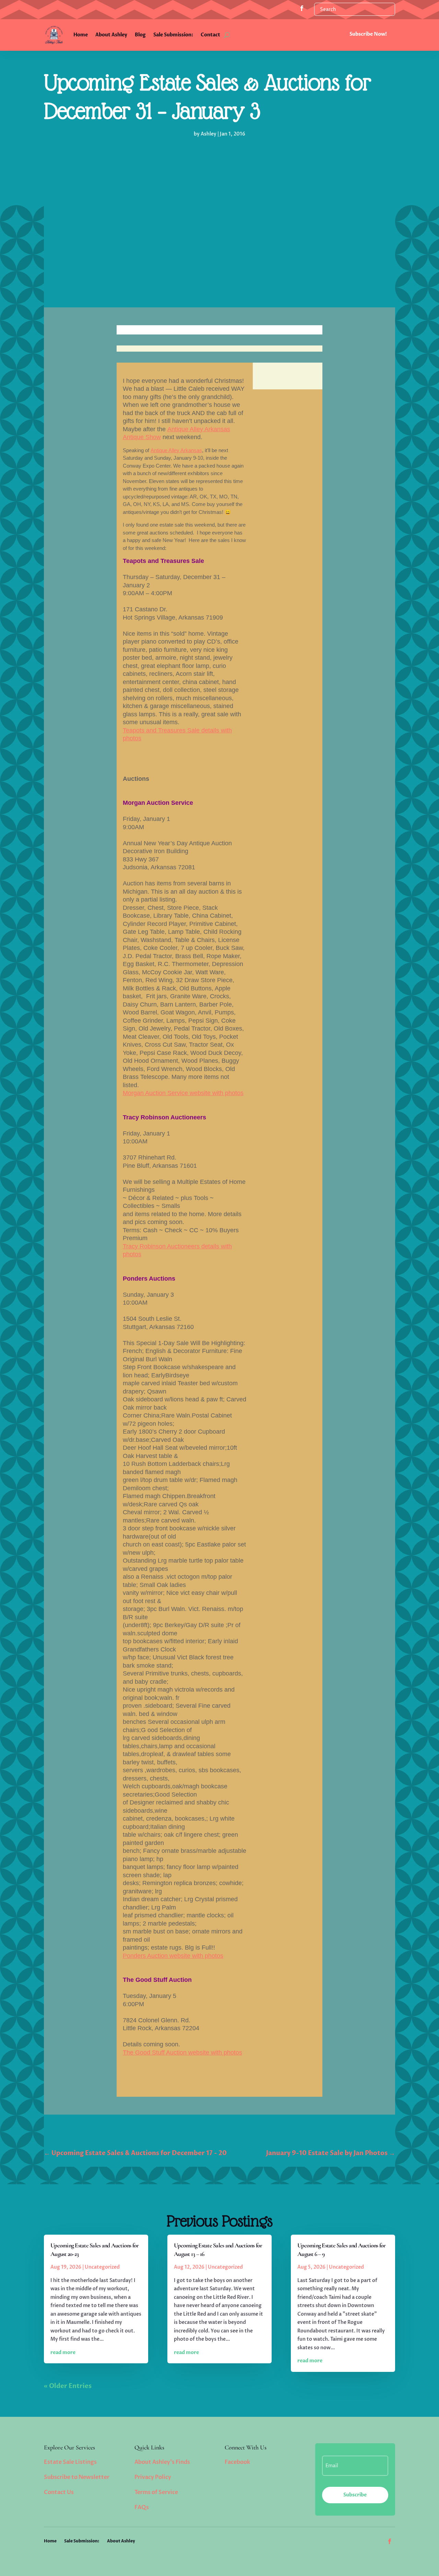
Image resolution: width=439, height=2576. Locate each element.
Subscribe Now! (368, 34)
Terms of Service (156, 2492)
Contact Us (59, 2492)
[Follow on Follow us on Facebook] (302, 8)
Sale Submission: (173, 35)
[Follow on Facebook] (390, 2541)
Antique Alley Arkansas (176, 450)
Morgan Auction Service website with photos (183, 1093)
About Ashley (111, 35)
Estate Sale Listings (70, 2462)
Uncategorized (102, 2267)
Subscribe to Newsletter (77, 2477)
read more (63, 2352)
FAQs (142, 2507)
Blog (140, 35)
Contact (210, 35)
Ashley (209, 134)
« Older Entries (68, 2386)
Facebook (237, 2462)
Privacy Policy (153, 2477)
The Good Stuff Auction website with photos (182, 2052)
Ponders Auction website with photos (173, 1956)
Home (81, 35)
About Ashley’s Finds (162, 2462)
